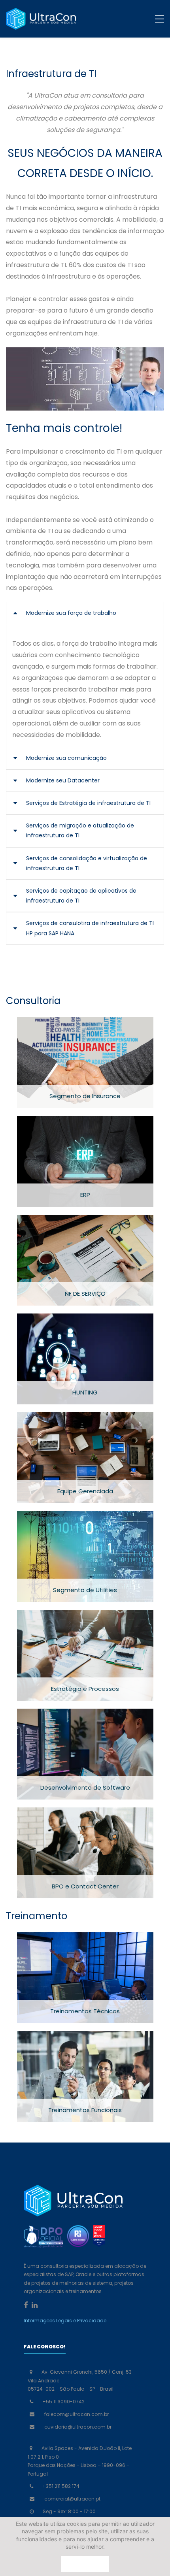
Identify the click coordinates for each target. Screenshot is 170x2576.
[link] (85, 353)
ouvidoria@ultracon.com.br (78, 2427)
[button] (85, 613)
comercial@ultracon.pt (72, 2499)
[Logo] (41, 19)
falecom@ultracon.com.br (76, 2414)
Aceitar (85, 2564)
